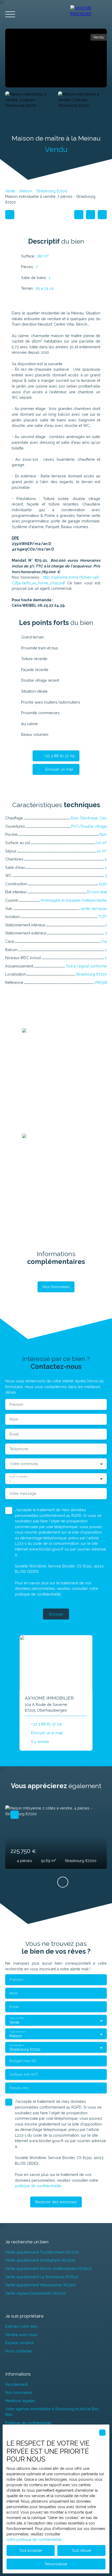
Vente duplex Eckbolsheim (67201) (35, 2293)
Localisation (16, 2045)
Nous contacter (19, 2351)
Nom (14, 1419)
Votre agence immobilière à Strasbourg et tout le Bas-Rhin (53, 2412)
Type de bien (17, 2031)
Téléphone (19, 1449)
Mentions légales (20, 2401)
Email (14, 1434)
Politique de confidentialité (28, 2423)
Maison (26, 191)
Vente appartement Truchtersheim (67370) (42, 2252)
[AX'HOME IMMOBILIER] (89, 14)
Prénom (16, 1404)
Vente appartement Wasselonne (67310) (40, 2285)
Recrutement (16, 2384)
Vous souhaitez (18, 1476)
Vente (10, 191)
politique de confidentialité (38, 1594)
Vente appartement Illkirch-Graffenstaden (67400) (48, 2268)
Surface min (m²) (24, 2074)
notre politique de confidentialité (34, 2540)
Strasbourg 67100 (52, 191)
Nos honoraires (19, 2392)
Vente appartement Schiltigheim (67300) (40, 2260)
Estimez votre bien (21, 2326)
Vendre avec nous (21, 2335)
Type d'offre (17, 2018)
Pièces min (19, 2088)
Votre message (23, 1493)
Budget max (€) (23, 2061)
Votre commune (24, 1464)
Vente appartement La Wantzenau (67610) (42, 2277)
